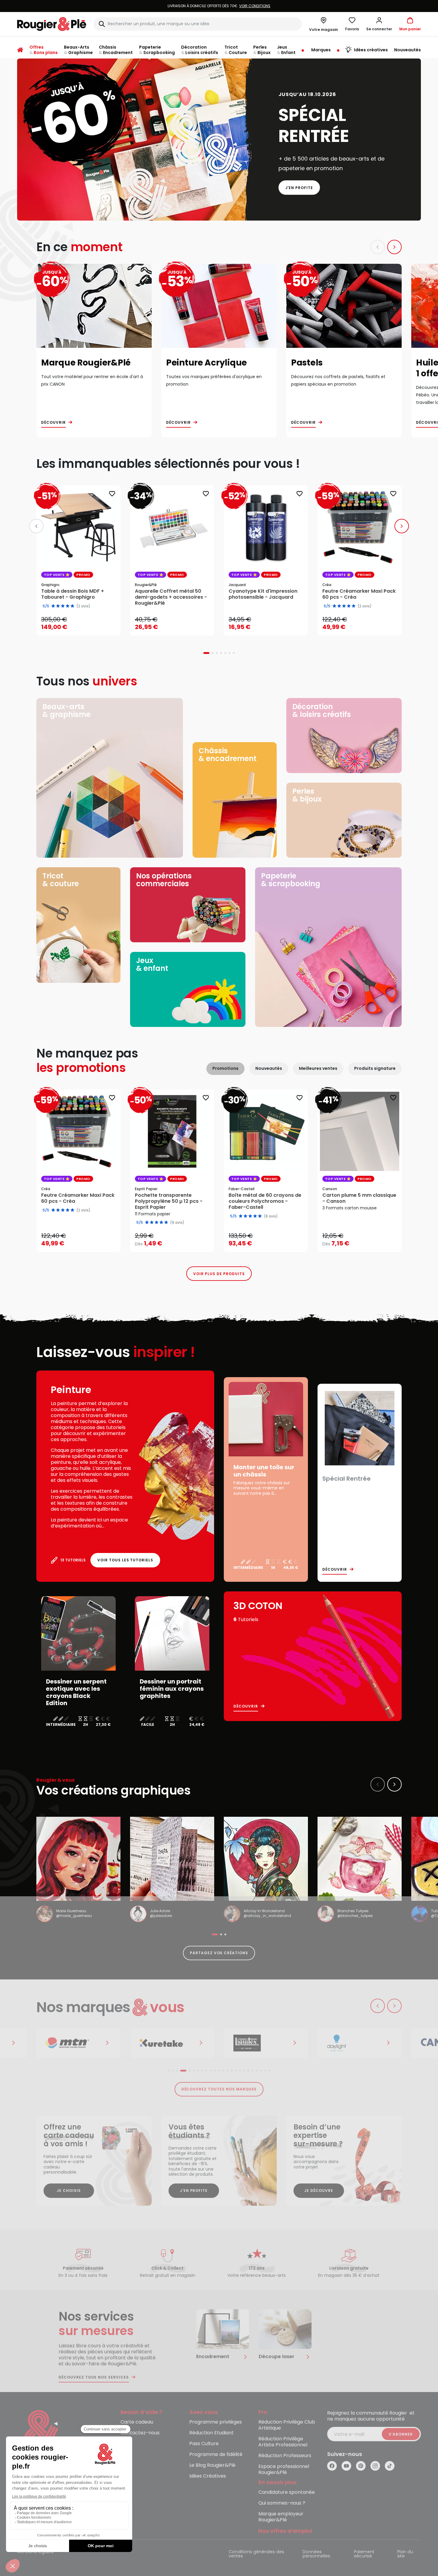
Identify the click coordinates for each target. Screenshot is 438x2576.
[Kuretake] (78, 2043)
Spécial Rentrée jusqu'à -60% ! (219, 6)
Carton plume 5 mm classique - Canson (359, 1198)
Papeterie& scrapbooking (291, 880)
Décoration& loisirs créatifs (322, 710)
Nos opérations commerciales (164, 880)
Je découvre (319, 2191)
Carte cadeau (137, 2422)
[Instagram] (375, 2466)
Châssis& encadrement (228, 755)
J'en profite (299, 188)
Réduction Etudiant (211, 2433)
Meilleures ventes (318, 1068)
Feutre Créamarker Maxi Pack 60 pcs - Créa (78, 1198)
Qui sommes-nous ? (282, 2503)
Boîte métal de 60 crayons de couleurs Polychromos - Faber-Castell (265, 1201)
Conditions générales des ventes (256, 2554)
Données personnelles (316, 2554)
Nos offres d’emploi (285, 2531)
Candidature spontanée (287, 2492)
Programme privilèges (216, 2422)
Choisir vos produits (177, 1240)
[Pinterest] (361, 2466)
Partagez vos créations (219, 1953)
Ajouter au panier (83, 625)
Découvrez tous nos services (94, 2377)
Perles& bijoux (307, 795)
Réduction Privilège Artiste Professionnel (283, 2442)
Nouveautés (269, 1068)
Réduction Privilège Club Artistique (287, 2425)
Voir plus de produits (219, 1274)
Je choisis (69, 2191)
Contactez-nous (140, 2433)
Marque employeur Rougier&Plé (281, 2517)
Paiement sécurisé (364, 2554)
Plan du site (405, 2554)
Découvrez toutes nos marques (219, 2089)
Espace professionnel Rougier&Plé (284, 2470)
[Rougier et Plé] (41, 2435)
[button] (379, 24)
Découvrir (53, 423)
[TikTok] (390, 2466)
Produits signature (375, 1068)
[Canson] (360, 2043)
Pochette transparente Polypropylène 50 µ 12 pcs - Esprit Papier (169, 1201)
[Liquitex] (172, 2043)
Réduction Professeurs (285, 2456)
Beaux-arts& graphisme (66, 710)
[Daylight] (266, 2043)
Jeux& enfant (152, 964)
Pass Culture (204, 2444)
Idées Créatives (208, 2476)
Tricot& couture (61, 880)
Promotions (225, 1068)
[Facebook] (332, 2466)
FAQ (125, 2444)
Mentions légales (35, 2552)
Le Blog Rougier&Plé (212, 2465)
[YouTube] (346, 2466)
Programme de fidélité (216, 2455)
